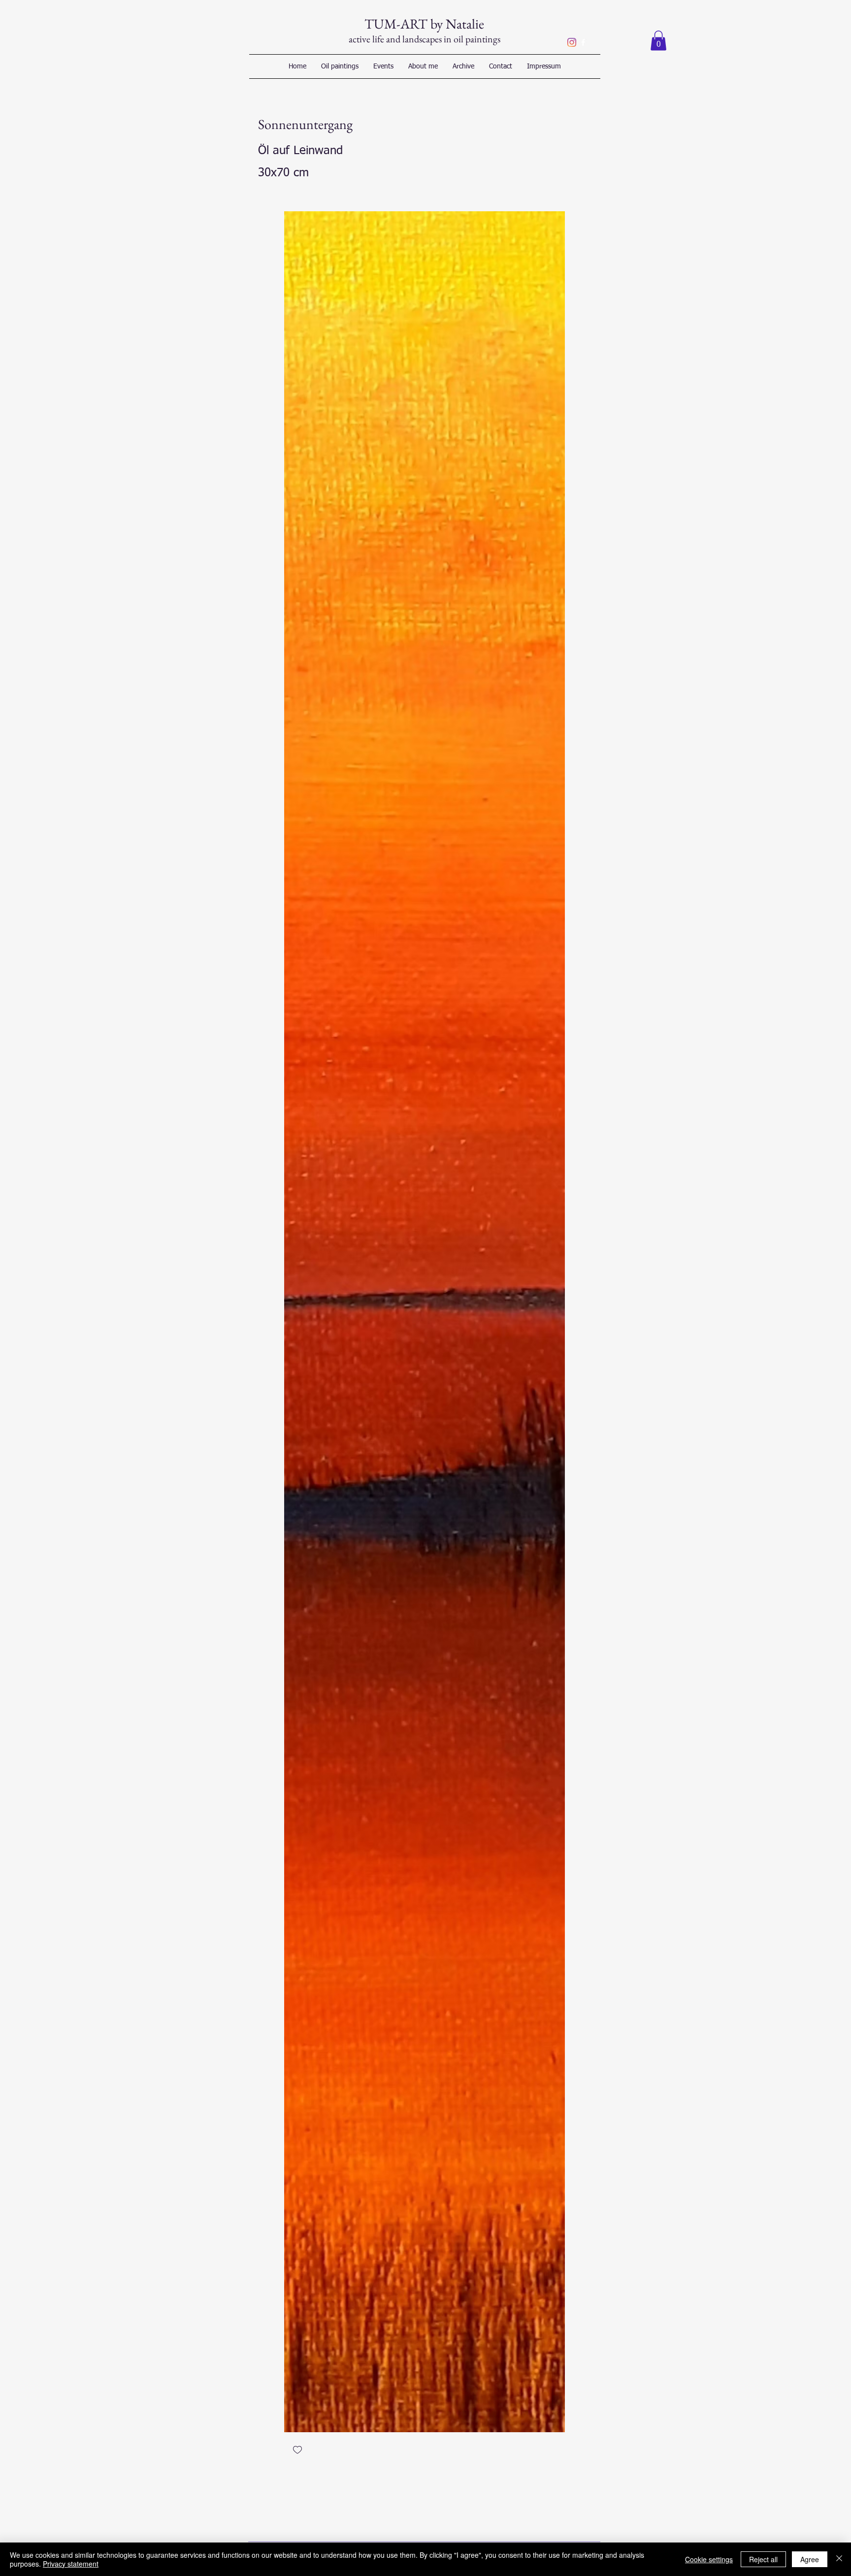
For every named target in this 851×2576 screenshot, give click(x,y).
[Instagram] (572, 42)
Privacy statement (71, 2564)
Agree (810, 2559)
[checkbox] (297, 2451)
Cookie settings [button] (709, 2559)
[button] (658, 41)
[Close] (839, 2559)
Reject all (763, 2559)
